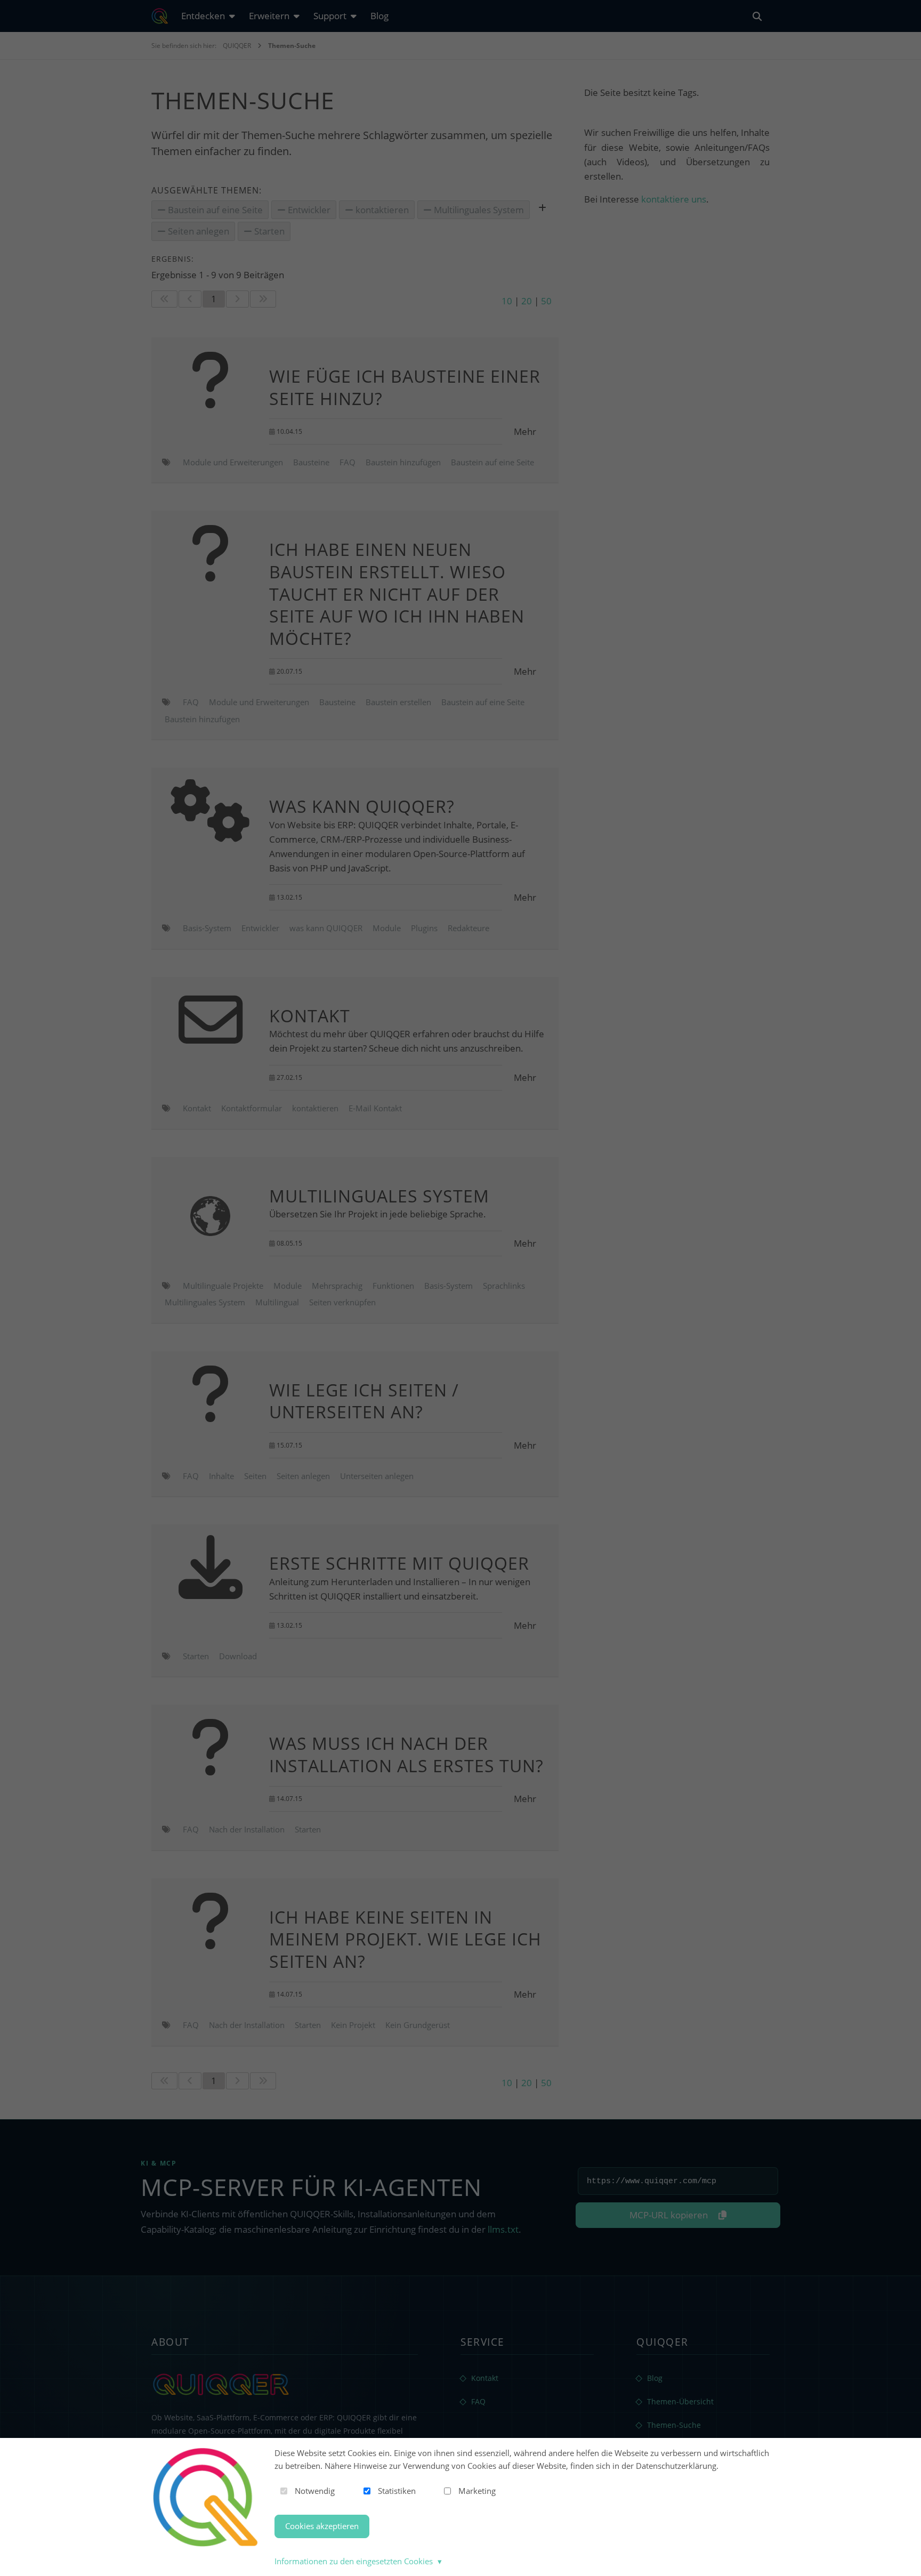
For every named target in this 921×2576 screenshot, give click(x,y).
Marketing (477, 2491)
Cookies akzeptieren (322, 2526)
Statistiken (397, 2491)
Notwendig (315, 2491)
